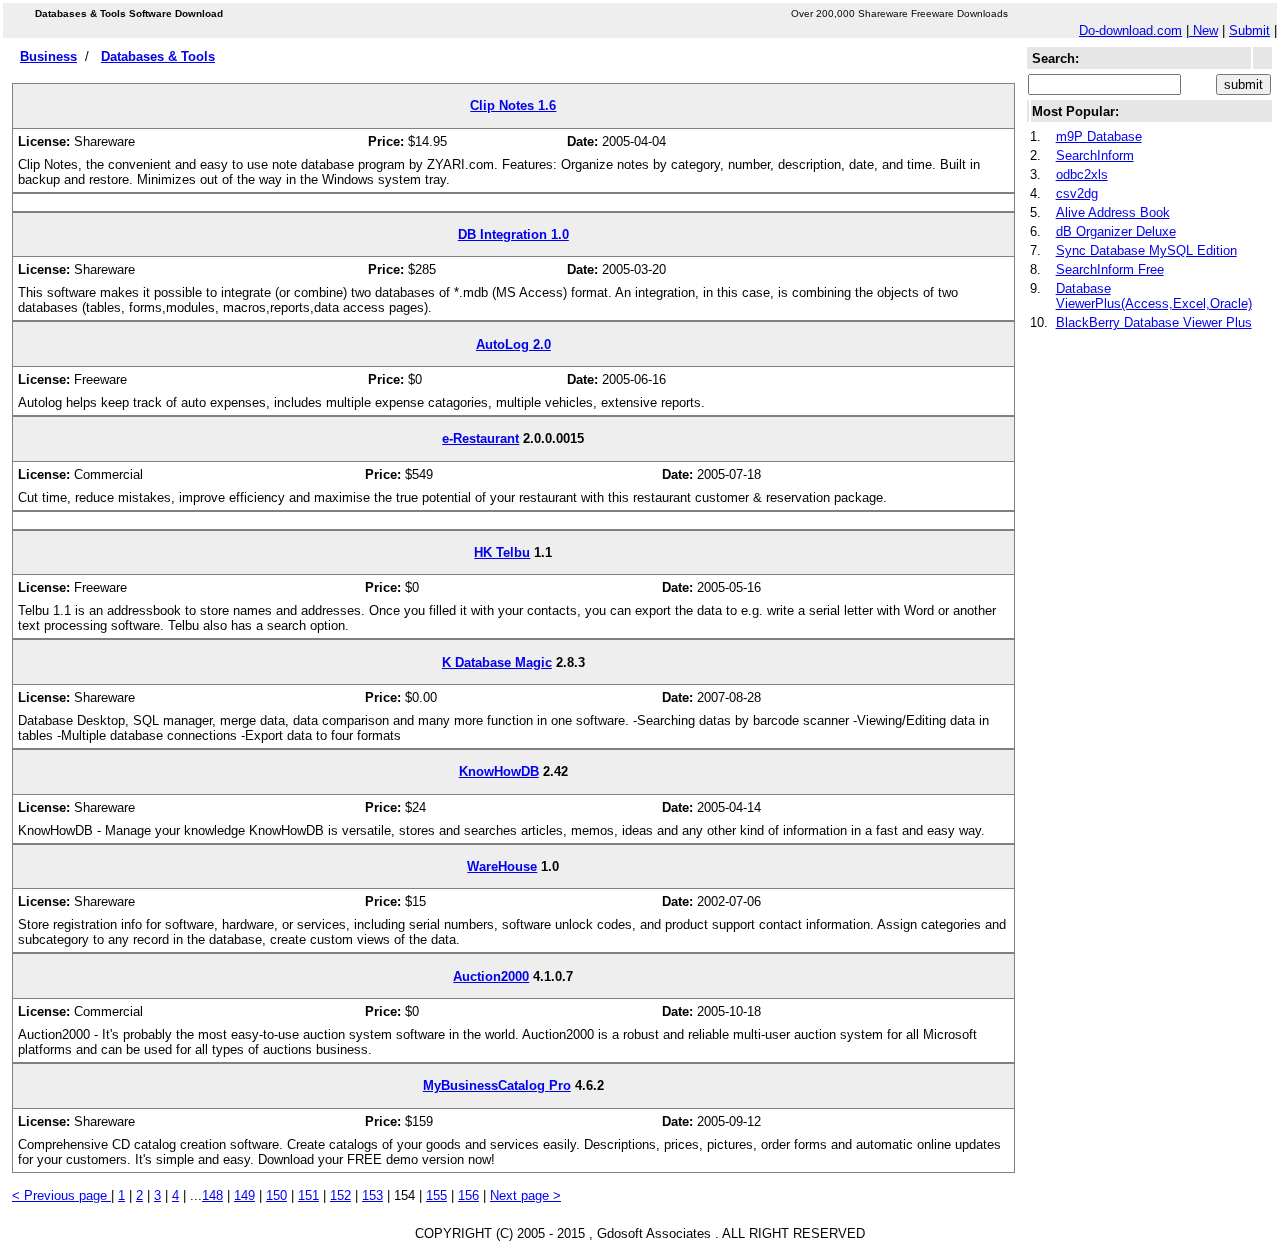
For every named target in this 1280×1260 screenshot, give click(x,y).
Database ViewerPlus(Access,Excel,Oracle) (1154, 296)
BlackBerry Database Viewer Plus (1154, 322)
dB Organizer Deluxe (1116, 231)
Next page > (525, 1195)
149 (244, 1195)
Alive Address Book (1113, 212)
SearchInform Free (1110, 269)
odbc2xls (1082, 174)
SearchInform (1095, 155)
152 (340, 1195)
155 (436, 1195)
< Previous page (61, 1195)
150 (276, 1195)
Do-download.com (1130, 30)
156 (468, 1195)
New (1203, 30)
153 (372, 1195)
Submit (1249, 30)
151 (308, 1195)
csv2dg (1077, 193)
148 (212, 1195)
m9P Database (1099, 136)
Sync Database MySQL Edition (1146, 250)
